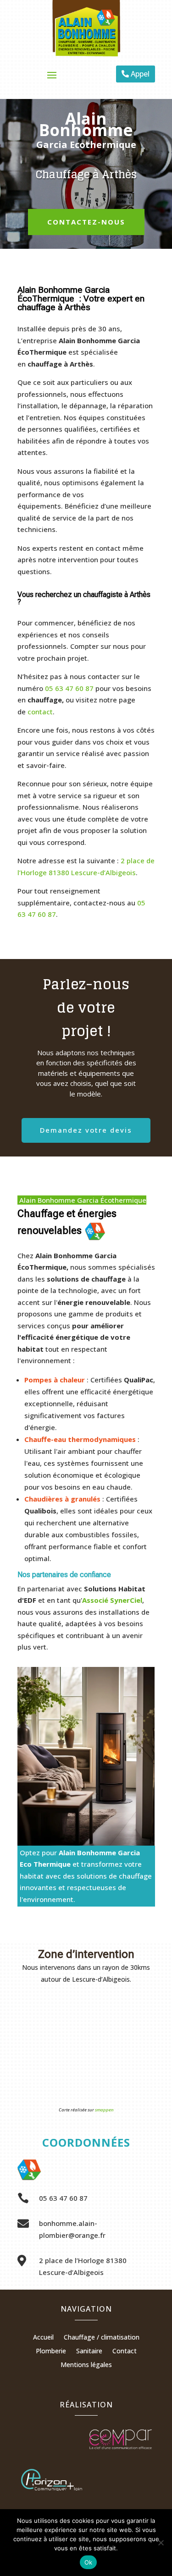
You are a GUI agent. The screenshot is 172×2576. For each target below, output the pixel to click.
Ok (89, 2562)
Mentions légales (86, 2365)
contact (40, 712)
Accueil (43, 2338)
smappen (104, 2110)
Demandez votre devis (86, 1130)
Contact (125, 2351)
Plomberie (51, 2351)
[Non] (161, 2543)
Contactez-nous (86, 222)
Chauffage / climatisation (102, 2338)
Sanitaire (89, 2351)
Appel (140, 74)
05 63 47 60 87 (69, 688)
